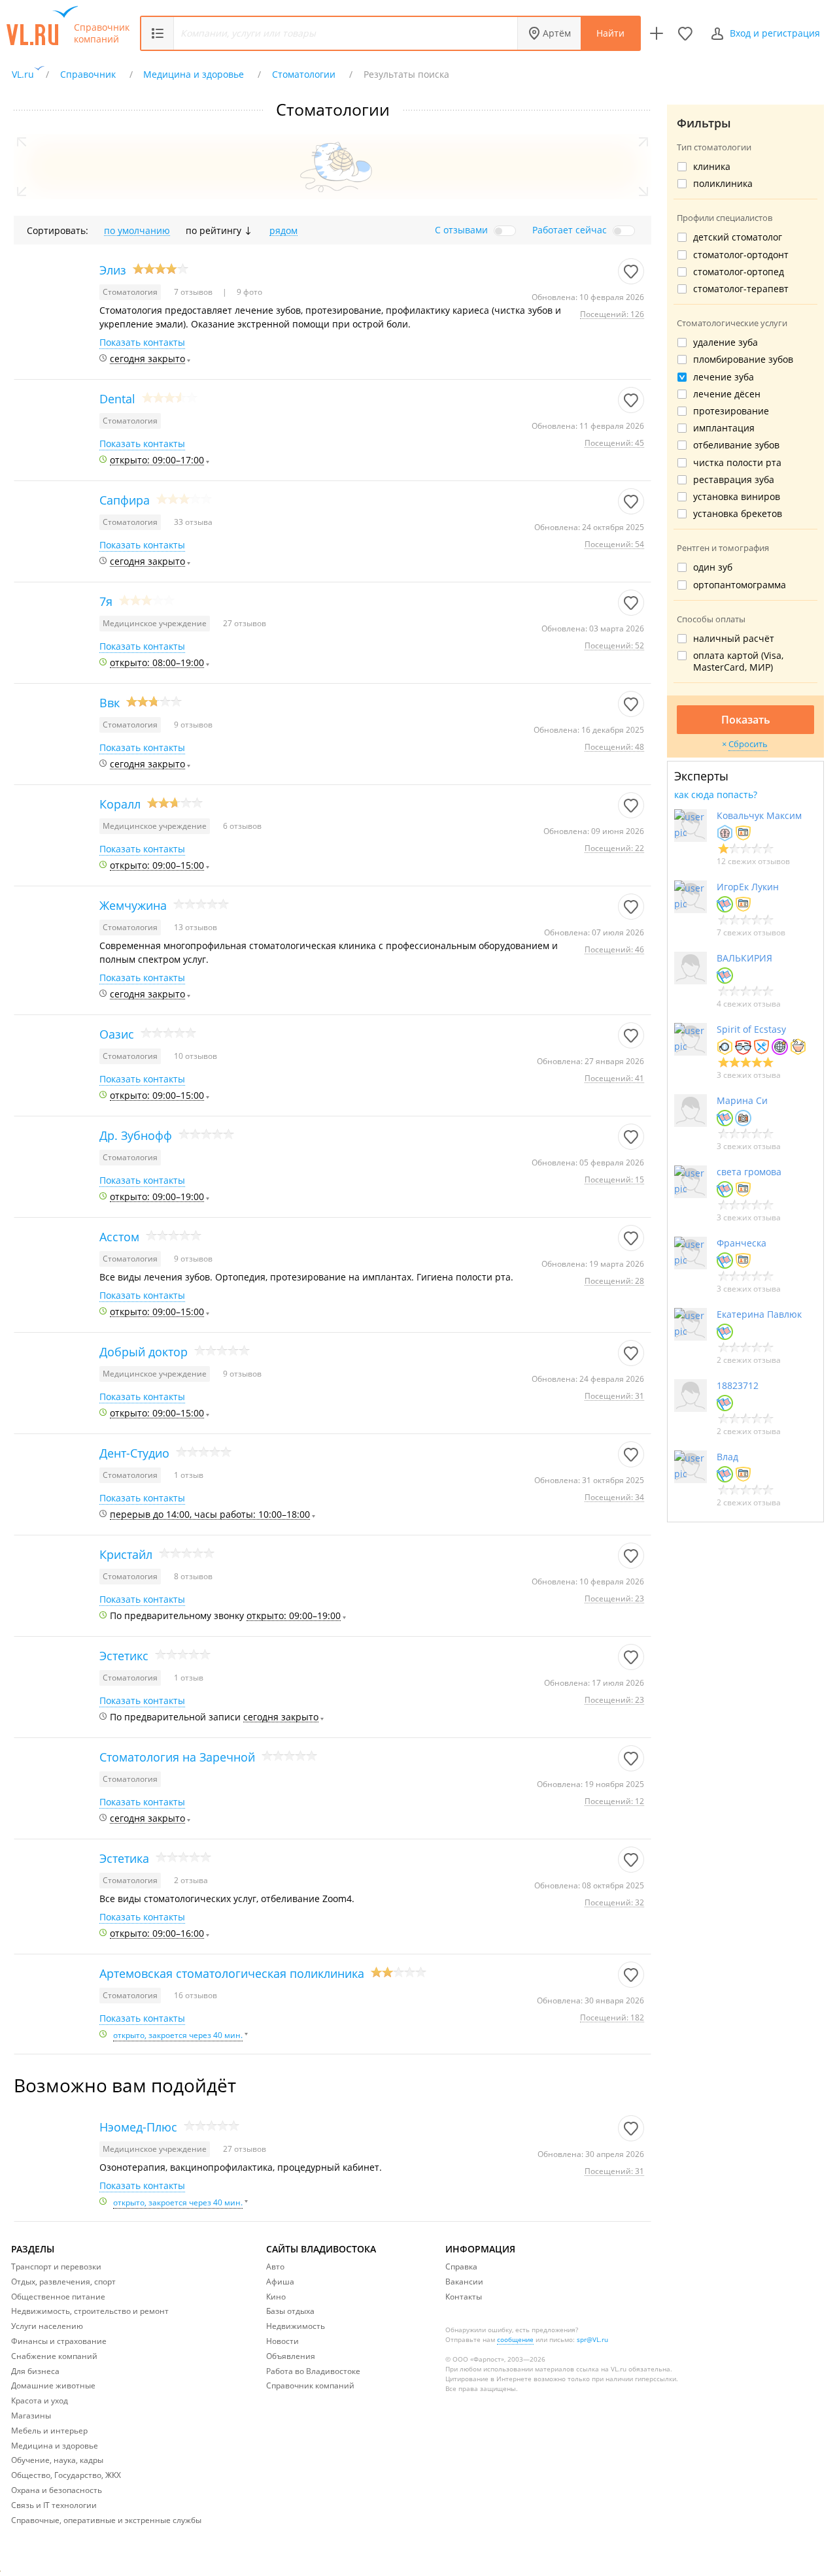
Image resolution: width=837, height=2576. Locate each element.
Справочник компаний (102, 33)
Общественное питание (58, 2297)
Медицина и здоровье (55, 2446)
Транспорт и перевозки (56, 2267)
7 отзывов (194, 292)
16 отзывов (196, 1995)
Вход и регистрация (775, 33)
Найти (610, 33)
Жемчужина (133, 905)
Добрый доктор (144, 1352)
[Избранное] (685, 33)
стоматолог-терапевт (741, 289)
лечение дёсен (727, 394)
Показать (746, 720)
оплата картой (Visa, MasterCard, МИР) (738, 661)
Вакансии (464, 2282)
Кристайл (126, 1554)
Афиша (280, 2282)
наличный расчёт (734, 639)
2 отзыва (191, 1880)
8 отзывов (193, 1576)
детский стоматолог (738, 237)
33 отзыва (193, 522)
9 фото (248, 292)
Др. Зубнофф (136, 1135)
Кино (276, 2297)
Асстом (119, 1237)
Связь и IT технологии (54, 2505)
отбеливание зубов (736, 445)
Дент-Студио (134, 1453)
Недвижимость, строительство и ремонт (90, 2311)
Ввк (110, 703)
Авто (275, 2267)
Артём (557, 33)
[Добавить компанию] (657, 33)
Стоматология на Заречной (177, 1757)
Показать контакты (142, 343)
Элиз (113, 270)
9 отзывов (193, 725)
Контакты (464, 2297)
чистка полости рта (737, 463)
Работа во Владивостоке (313, 2371)
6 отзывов (242, 826)
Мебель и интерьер (49, 2431)
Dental (117, 399)
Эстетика (124, 1858)
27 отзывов (245, 623)
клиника (712, 167)
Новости (282, 2341)
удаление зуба (726, 343)
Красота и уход (40, 2400)
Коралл (120, 804)
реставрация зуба (734, 480)
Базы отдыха (290, 2311)
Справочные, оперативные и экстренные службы (106, 2520)
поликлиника (723, 184)
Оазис (117, 1034)
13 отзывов (196, 927)
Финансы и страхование (59, 2341)
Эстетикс (124, 1656)
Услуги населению (47, 2326)
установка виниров (737, 497)
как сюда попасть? (716, 795)
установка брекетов (738, 514)
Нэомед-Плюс (138, 2127)
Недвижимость (296, 2326)
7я (106, 601)
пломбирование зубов (743, 360)
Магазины (31, 2416)
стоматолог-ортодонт (741, 255)
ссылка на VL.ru (601, 2369)
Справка (461, 2267)
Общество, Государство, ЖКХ (66, 2475)
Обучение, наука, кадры (57, 2460)
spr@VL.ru (592, 2339)
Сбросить (748, 744)
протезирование (731, 411)
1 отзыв (189, 1475)
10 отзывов (196, 1056)
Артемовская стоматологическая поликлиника (232, 1973)
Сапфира (125, 500)
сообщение (515, 2339)
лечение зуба (724, 377)
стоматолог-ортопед (739, 272)
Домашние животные (53, 2385)
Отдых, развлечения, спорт (63, 2282)
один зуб (713, 567)
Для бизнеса (35, 2371)
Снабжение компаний (54, 2356)
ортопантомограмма (740, 585)
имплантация (724, 428)
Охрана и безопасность (57, 2490)
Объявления (291, 2356)
